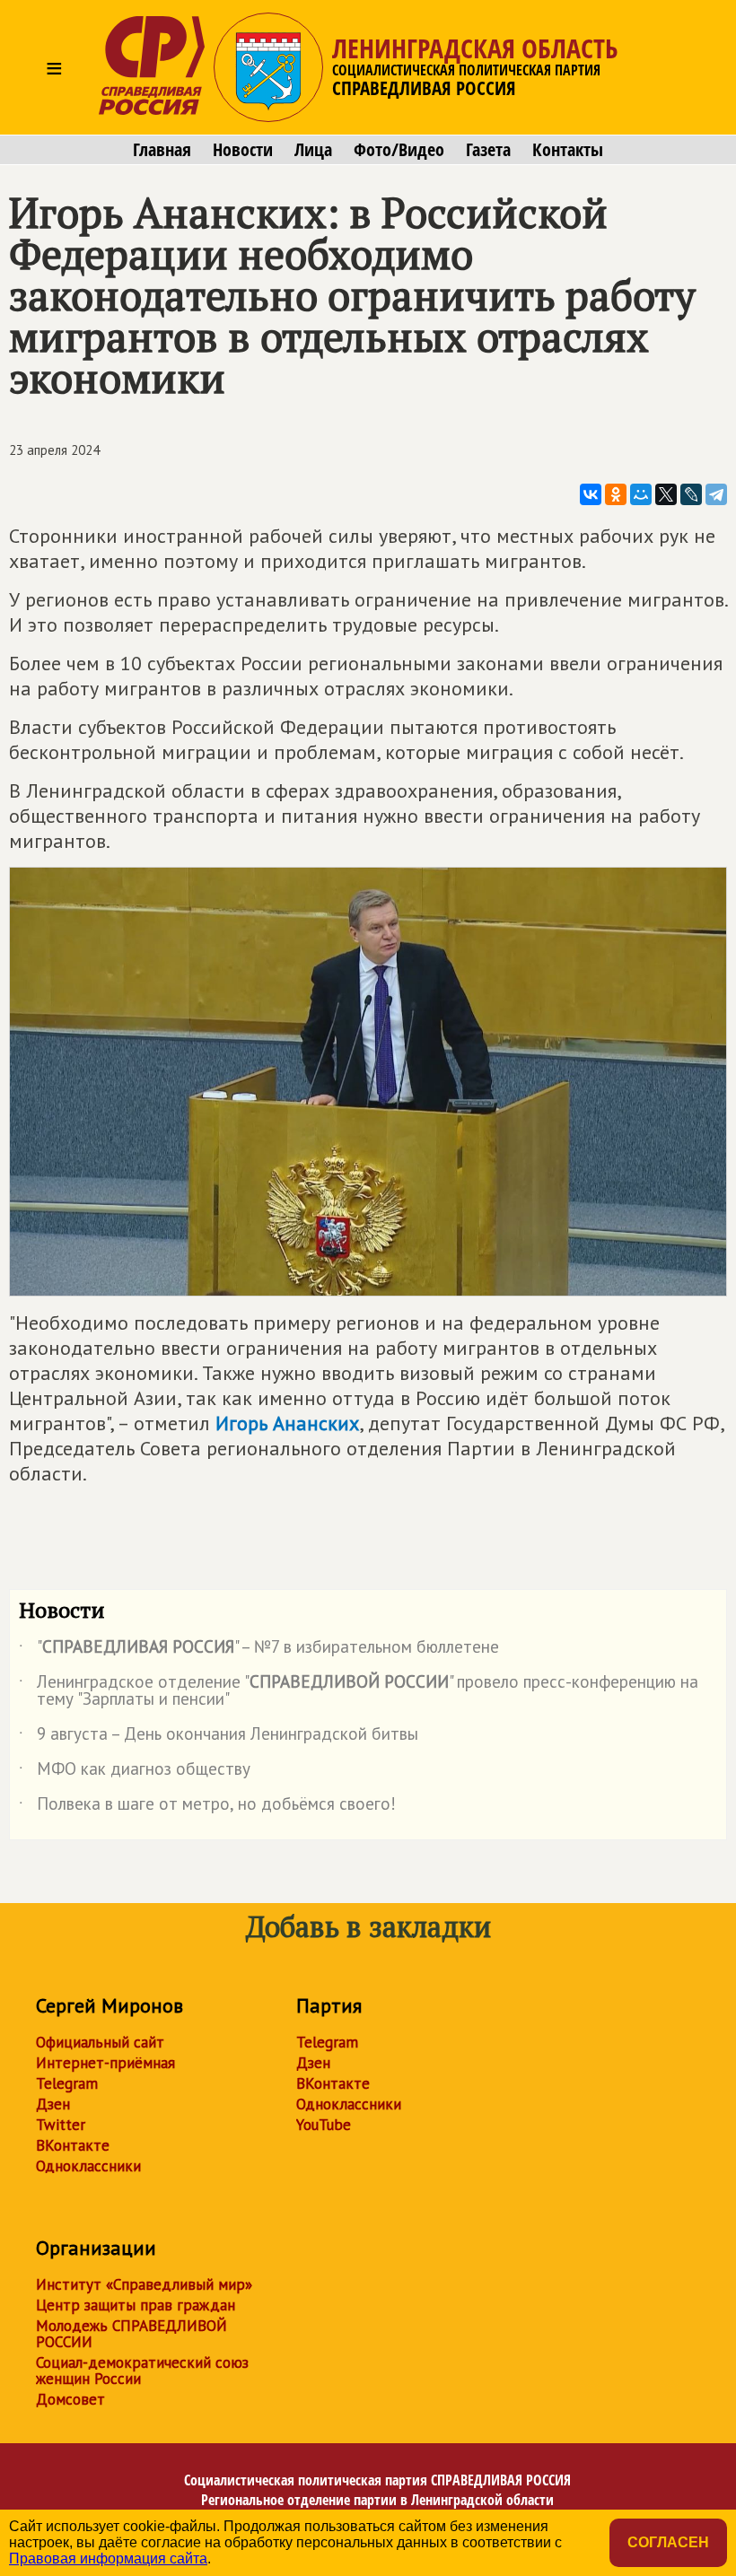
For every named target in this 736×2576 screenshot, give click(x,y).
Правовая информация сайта (108, 2559)
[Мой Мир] (641, 494)
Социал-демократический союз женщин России (142, 2371)
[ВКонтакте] (591, 494)
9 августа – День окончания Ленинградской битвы (219, 1737)
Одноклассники (88, 2166)
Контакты (568, 150)
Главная (162, 150)
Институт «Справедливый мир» (144, 2284)
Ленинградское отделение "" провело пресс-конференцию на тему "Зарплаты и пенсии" (359, 1691)
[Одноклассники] (616, 494)
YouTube (324, 2125)
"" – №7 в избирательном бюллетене (259, 1650)
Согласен (668, 2542)
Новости (243, 150)
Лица (313, 150)
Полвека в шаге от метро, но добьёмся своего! (207, 1807)
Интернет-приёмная (105, 2063)
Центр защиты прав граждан (136, 2305)
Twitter (61, 2125)
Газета (488, 150)
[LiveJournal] (691, 494)
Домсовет (70, 2399)
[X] (666, 494)
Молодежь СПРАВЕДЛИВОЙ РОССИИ (131, 2334)
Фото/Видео (399, 150)
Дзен (53, 2104)
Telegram (67, 2083)
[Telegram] (716, 494)
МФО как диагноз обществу (135, 1772)
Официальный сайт (100, 2042)
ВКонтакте (73, 2145)
